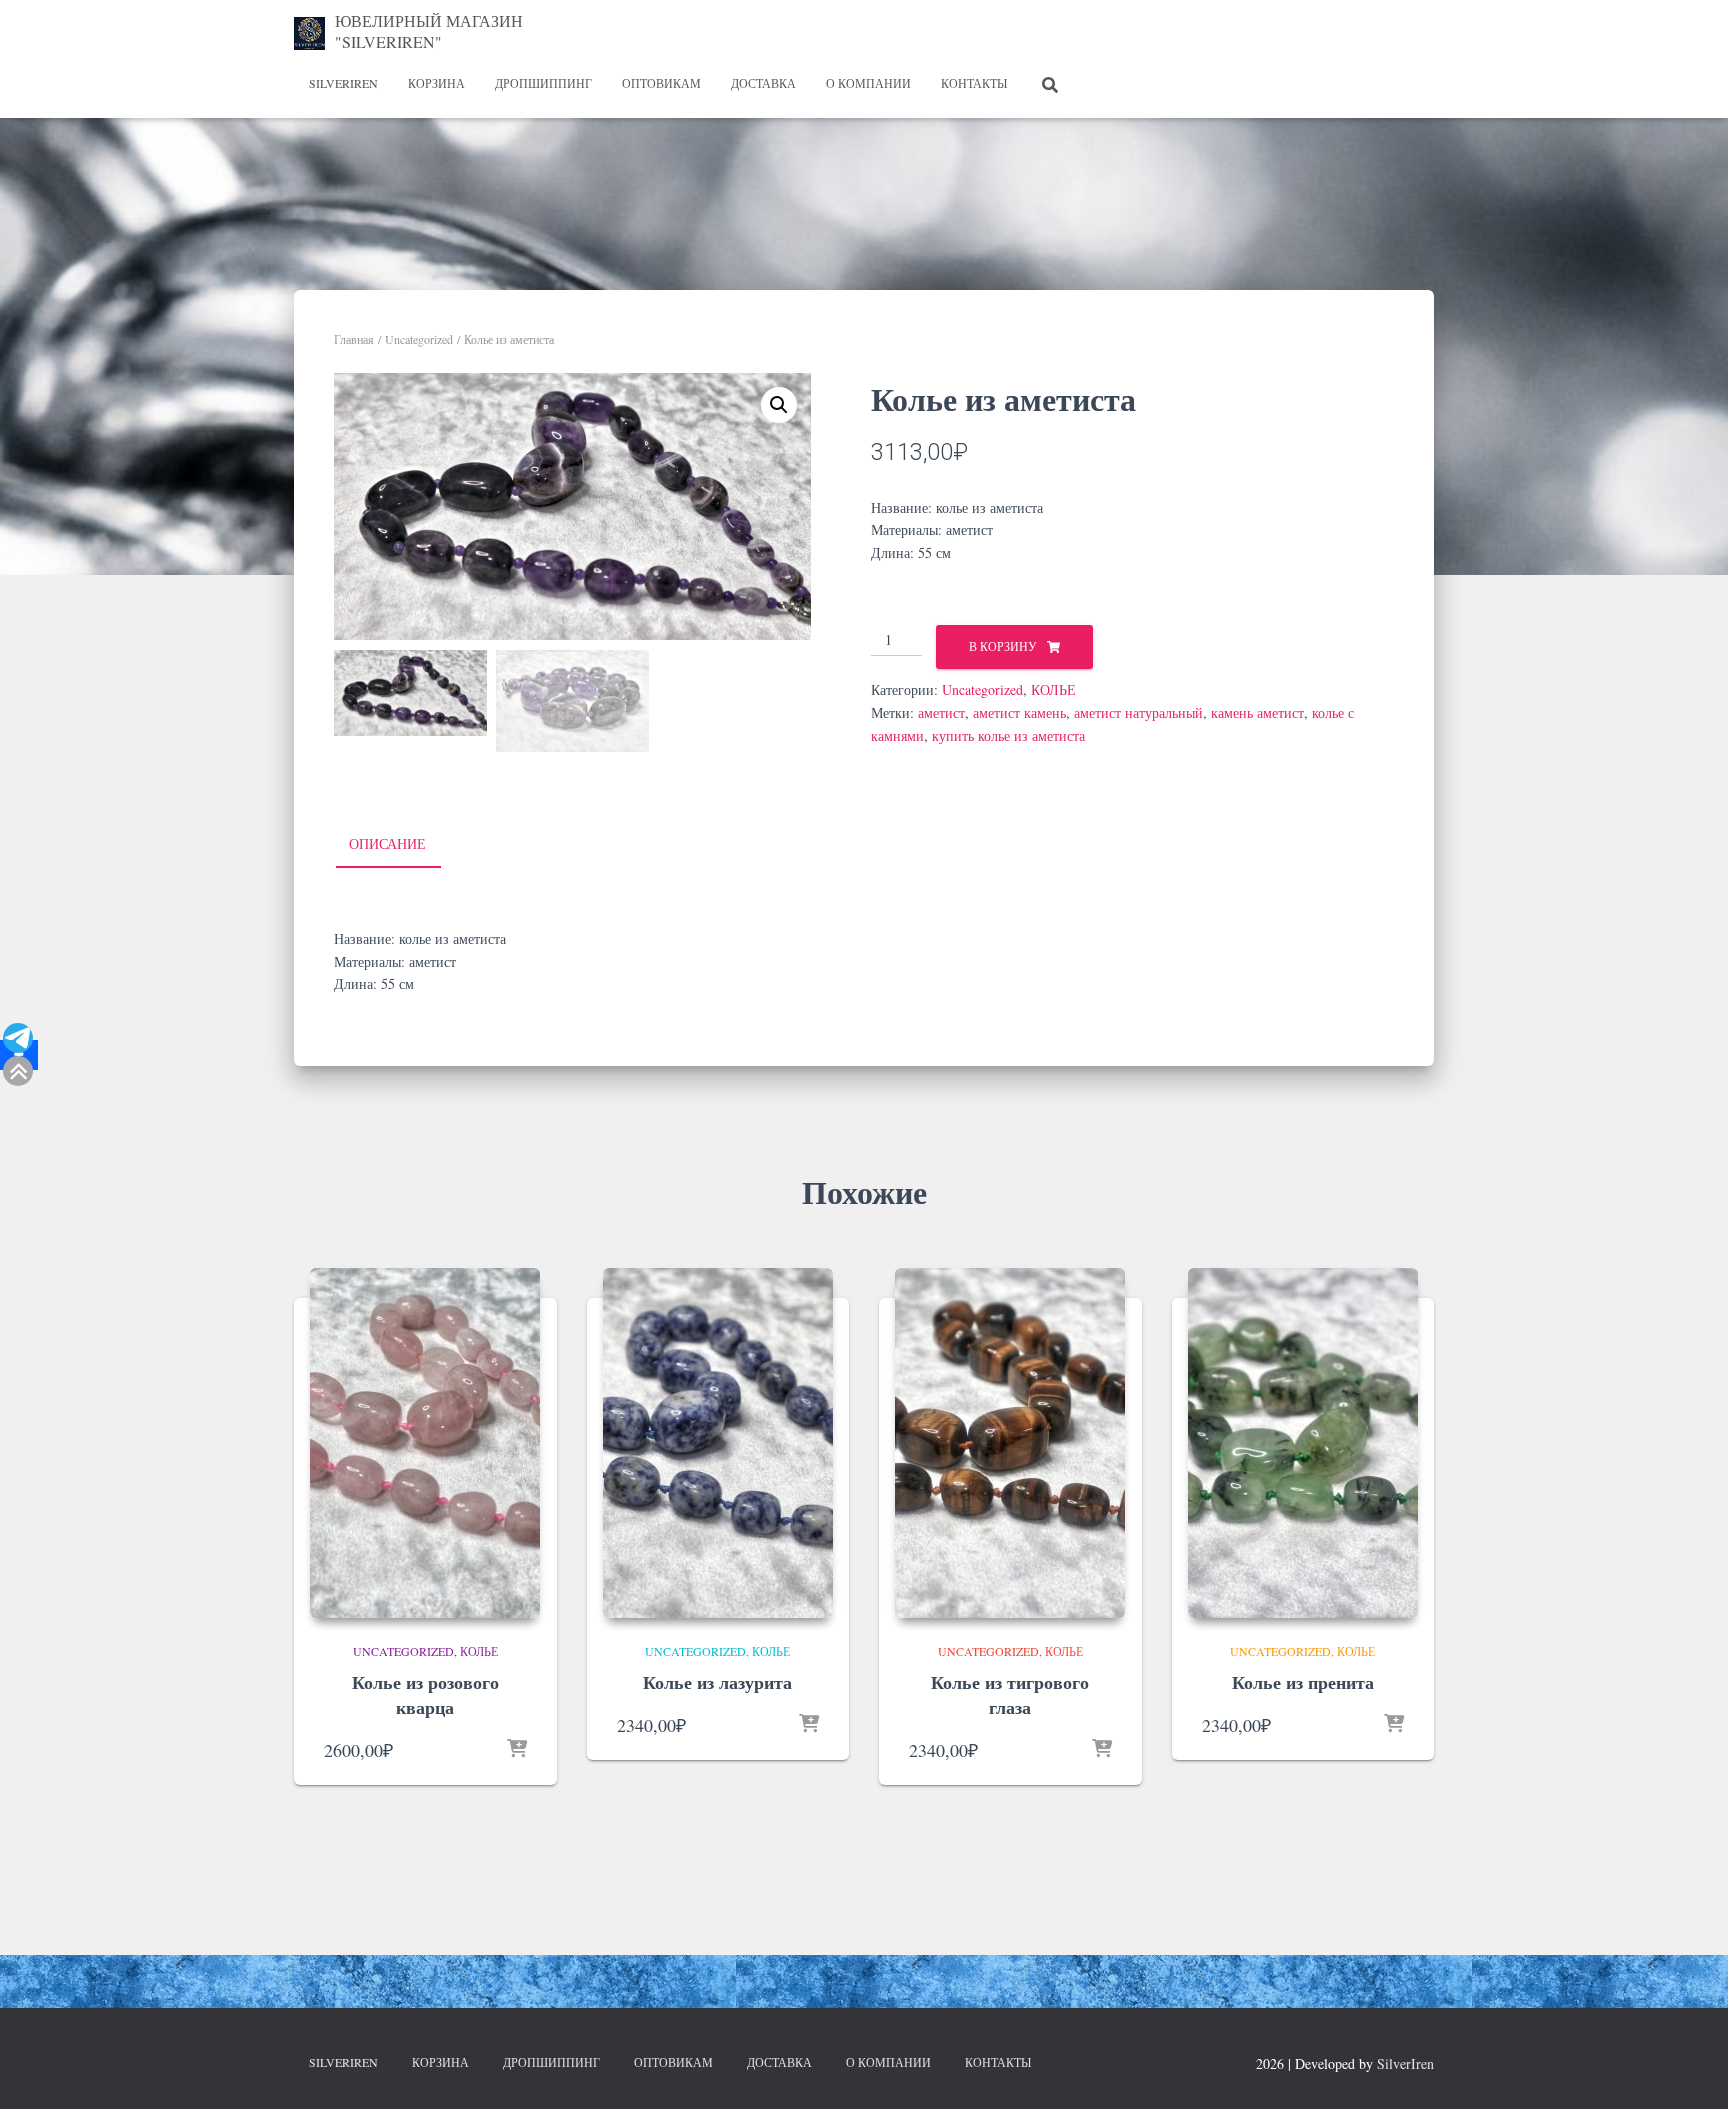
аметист (941, 712)
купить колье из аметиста (1008, 735)
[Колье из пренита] (1303, 1443)
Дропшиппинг (543, 83)
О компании (868, 83)
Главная (354, 339)
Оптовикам (661, 83)
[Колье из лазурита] (718, 1443)
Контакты (974, 83)
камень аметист (1257, 712)
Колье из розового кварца (425, 1694)
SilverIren (343, 83)
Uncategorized (419, 339)
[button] (779, 405)
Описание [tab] (387, 843)
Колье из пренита (1303, 1682)
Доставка (763, 83)
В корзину (1003, 646)
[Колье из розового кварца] (425, 1443)
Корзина (436, 83)
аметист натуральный (1138, 712)
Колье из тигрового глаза (1010, 1694)
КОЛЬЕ (1053, 689)
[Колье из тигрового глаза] (1010, 1443)
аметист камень (1019, 712)
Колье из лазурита (717, 1682)
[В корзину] (517, 1750)
